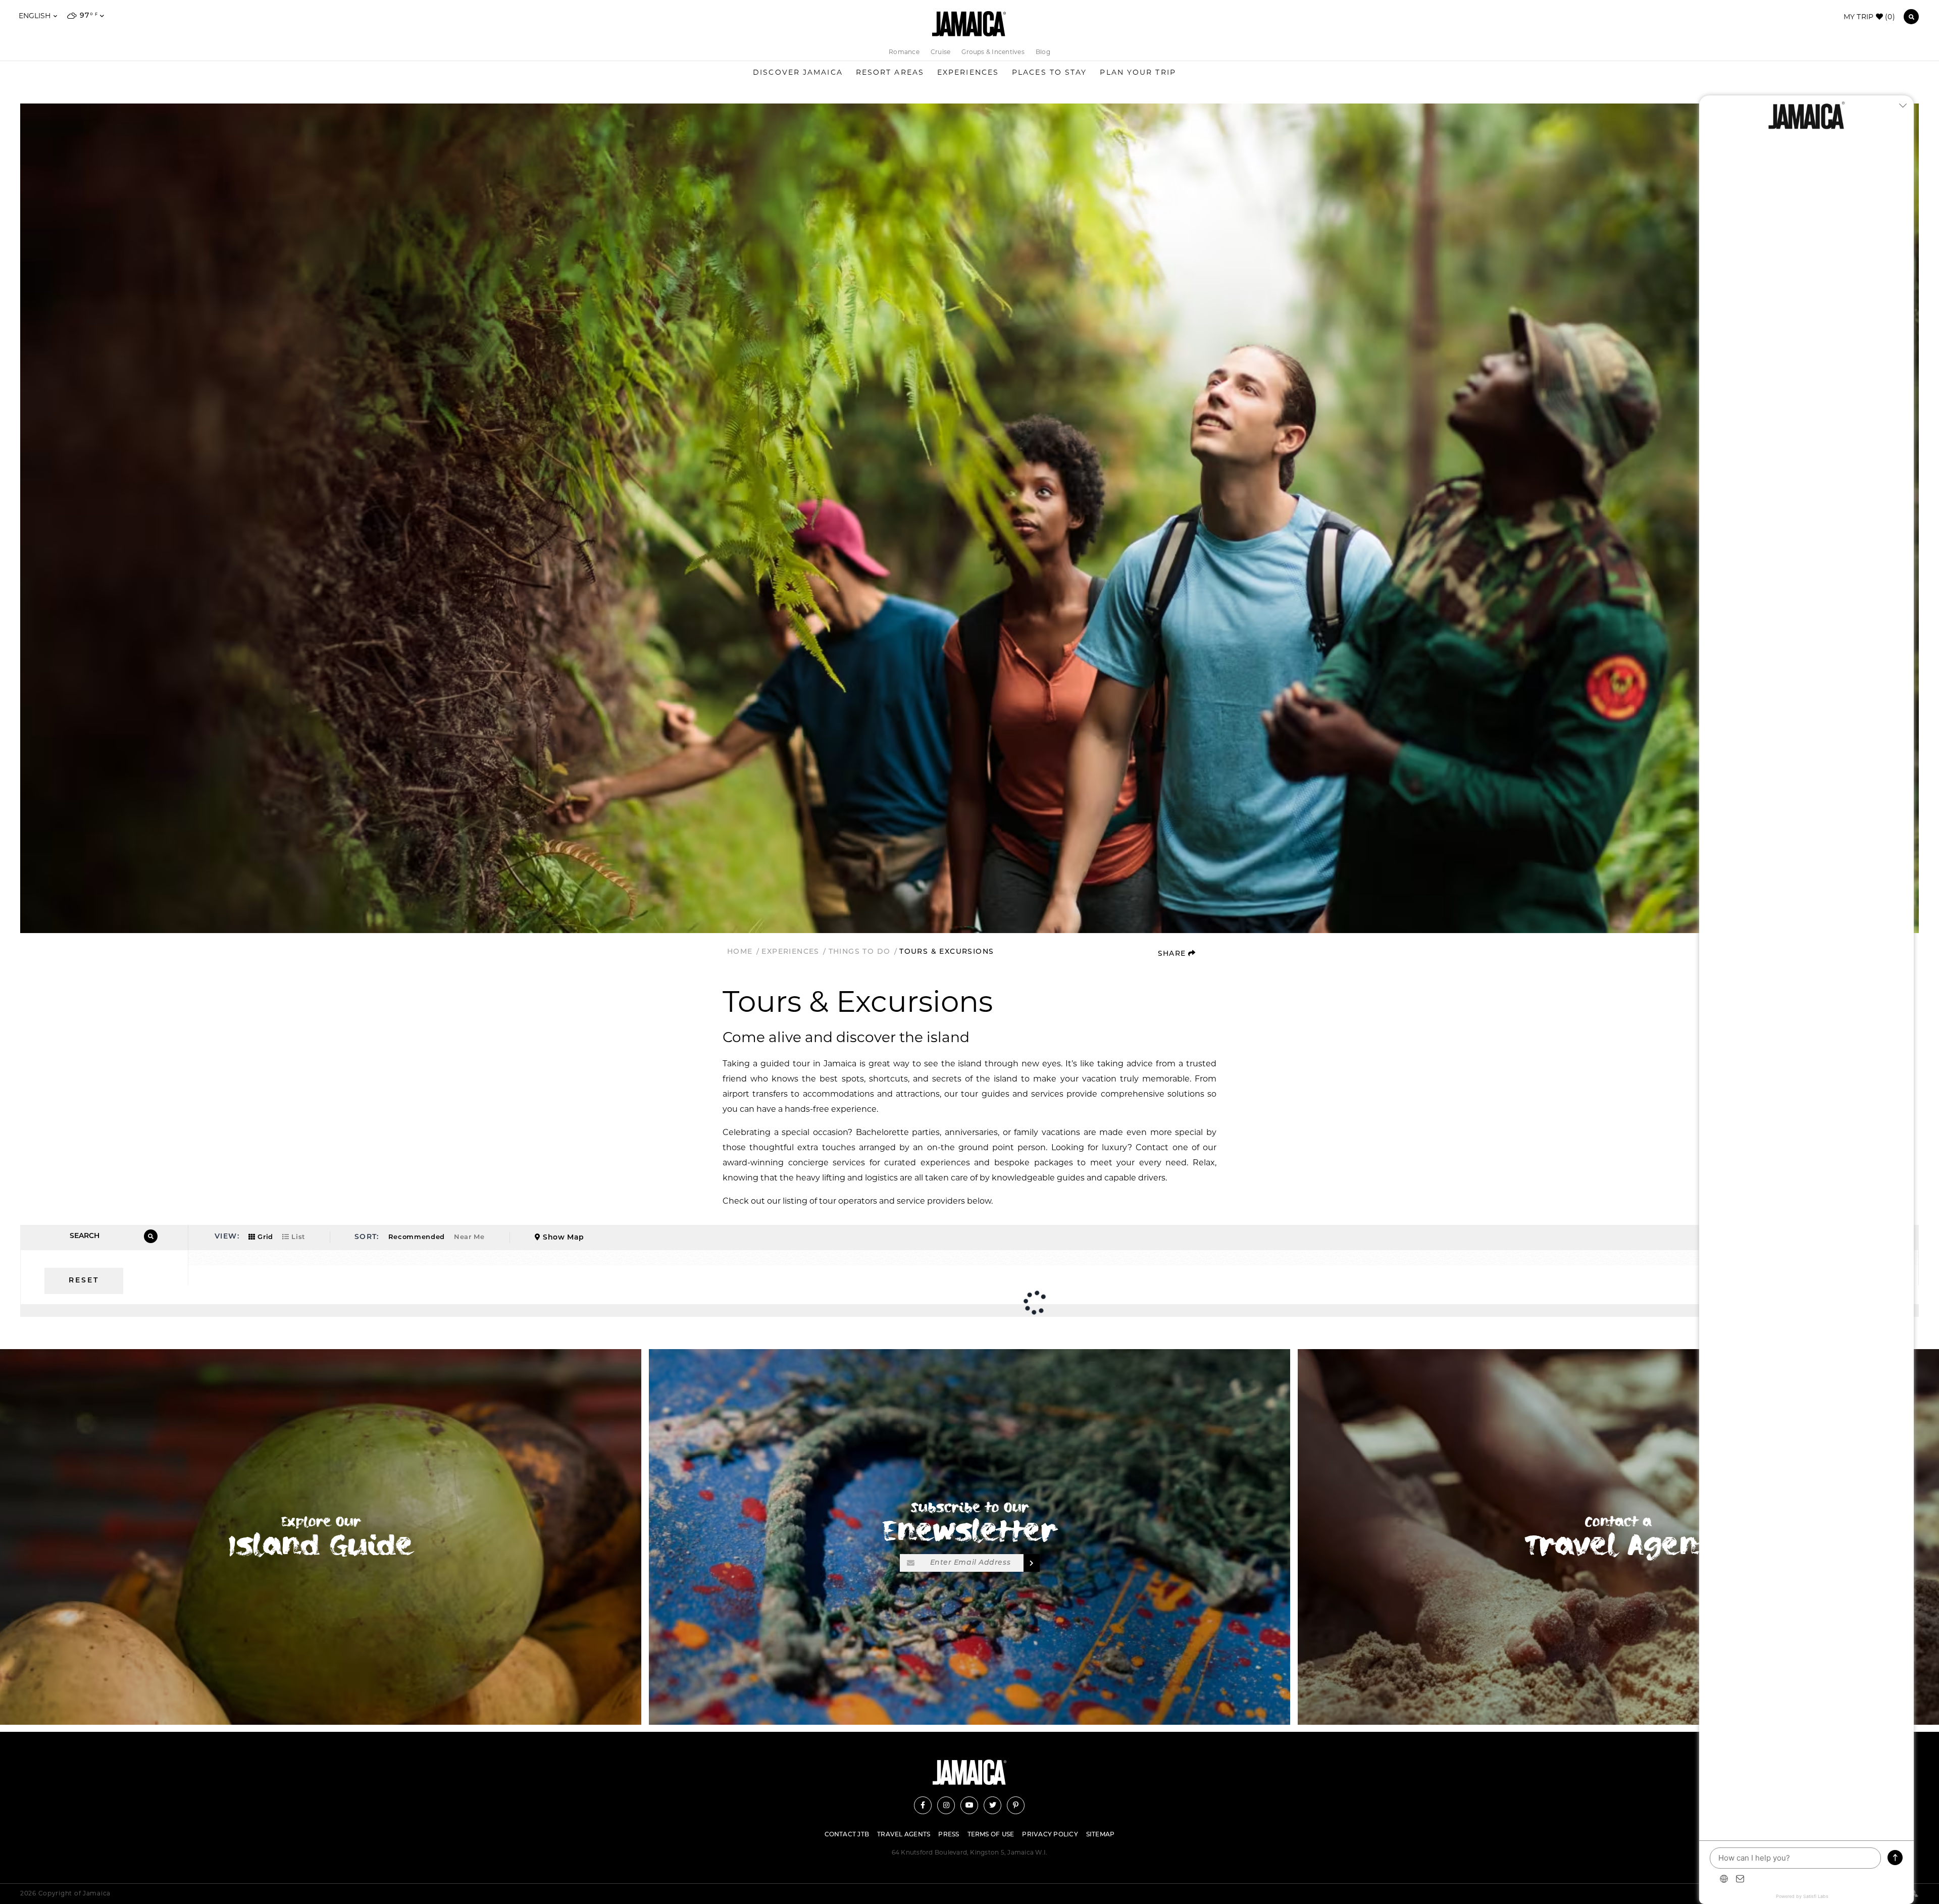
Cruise (940, 52)
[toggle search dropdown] (1911, 17)
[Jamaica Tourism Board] (969, 24)
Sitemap (1101, 1835)
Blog (1043, 52)
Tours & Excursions (947, 952)
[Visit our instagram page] (946, 1805)
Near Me (469, 1237)
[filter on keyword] (151, 1236)
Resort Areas (890, 72)
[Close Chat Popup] (1906, 106)
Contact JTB (847, 1835)
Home (741, 952)
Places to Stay (1049, 72)
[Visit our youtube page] (969, 1805)
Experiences (968, 72)
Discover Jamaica (798, 72)
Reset (84, 1281)
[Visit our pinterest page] (1016, 1805)
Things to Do (861, 952)
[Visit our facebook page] (923, 1805)
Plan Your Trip (1138, 72)
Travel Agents (904, 1835)
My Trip (1869, 17)
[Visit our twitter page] (992, 1805)
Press (949, 1835)
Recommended (417, 1237)
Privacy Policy (1050, 1835)
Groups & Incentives (993, 52)
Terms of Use (991, 1835)
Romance (904, 52)
